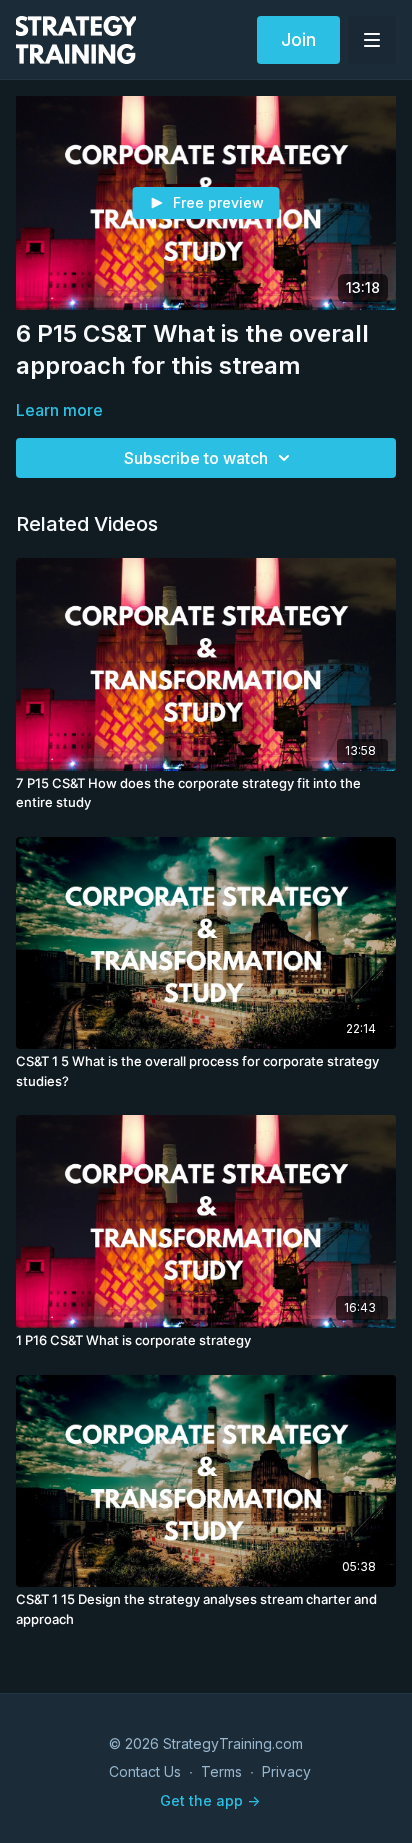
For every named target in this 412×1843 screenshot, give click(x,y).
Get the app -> (210, 1800)
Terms (221, 1771)
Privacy (286, 1771)
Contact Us (145, 1771)
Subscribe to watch (196, 458)
